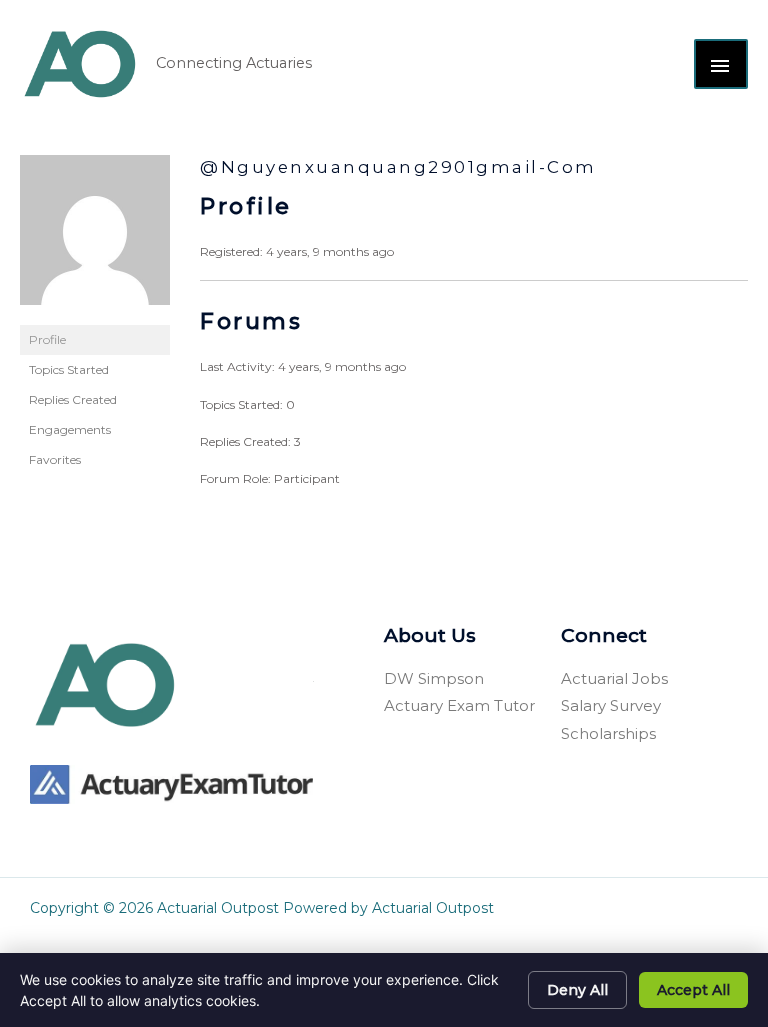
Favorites (55, 459)
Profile (47, 339)
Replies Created (73, 399)
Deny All (577, 990)
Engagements (70, 429)
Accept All (693, 990)
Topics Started (69, 369)
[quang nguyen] (95, 238)
